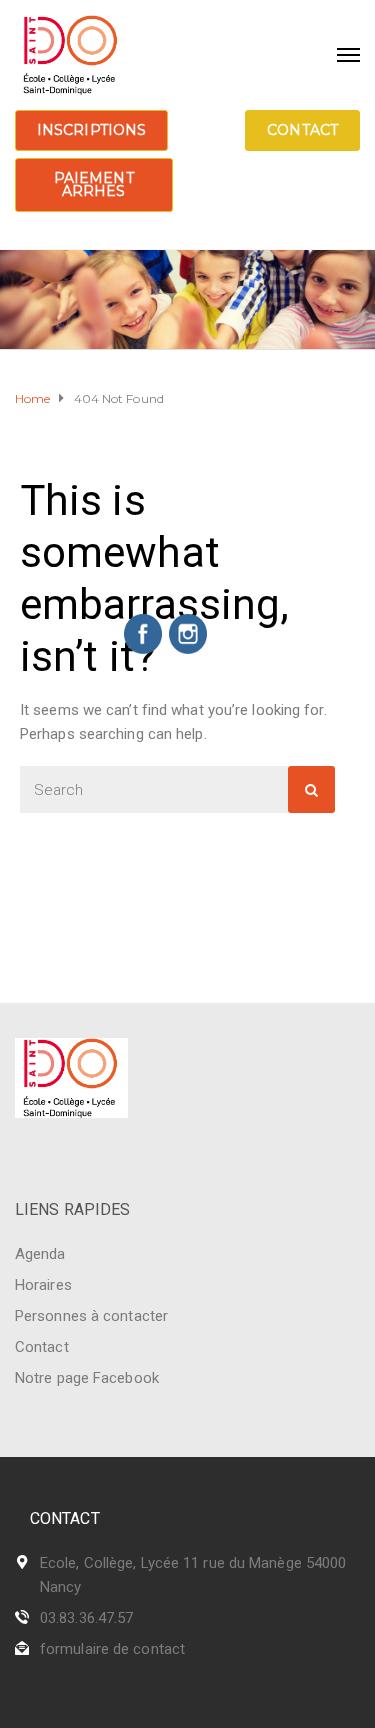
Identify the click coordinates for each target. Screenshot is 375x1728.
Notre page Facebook (87, 1378)
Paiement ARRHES (94, 184)
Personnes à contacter (91, 1316)
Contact (302, 130)
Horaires (43, 1285)
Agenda (40, 1254)
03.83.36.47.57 (86, 1618)
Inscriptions (91, 130)
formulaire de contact (112, 1649)
